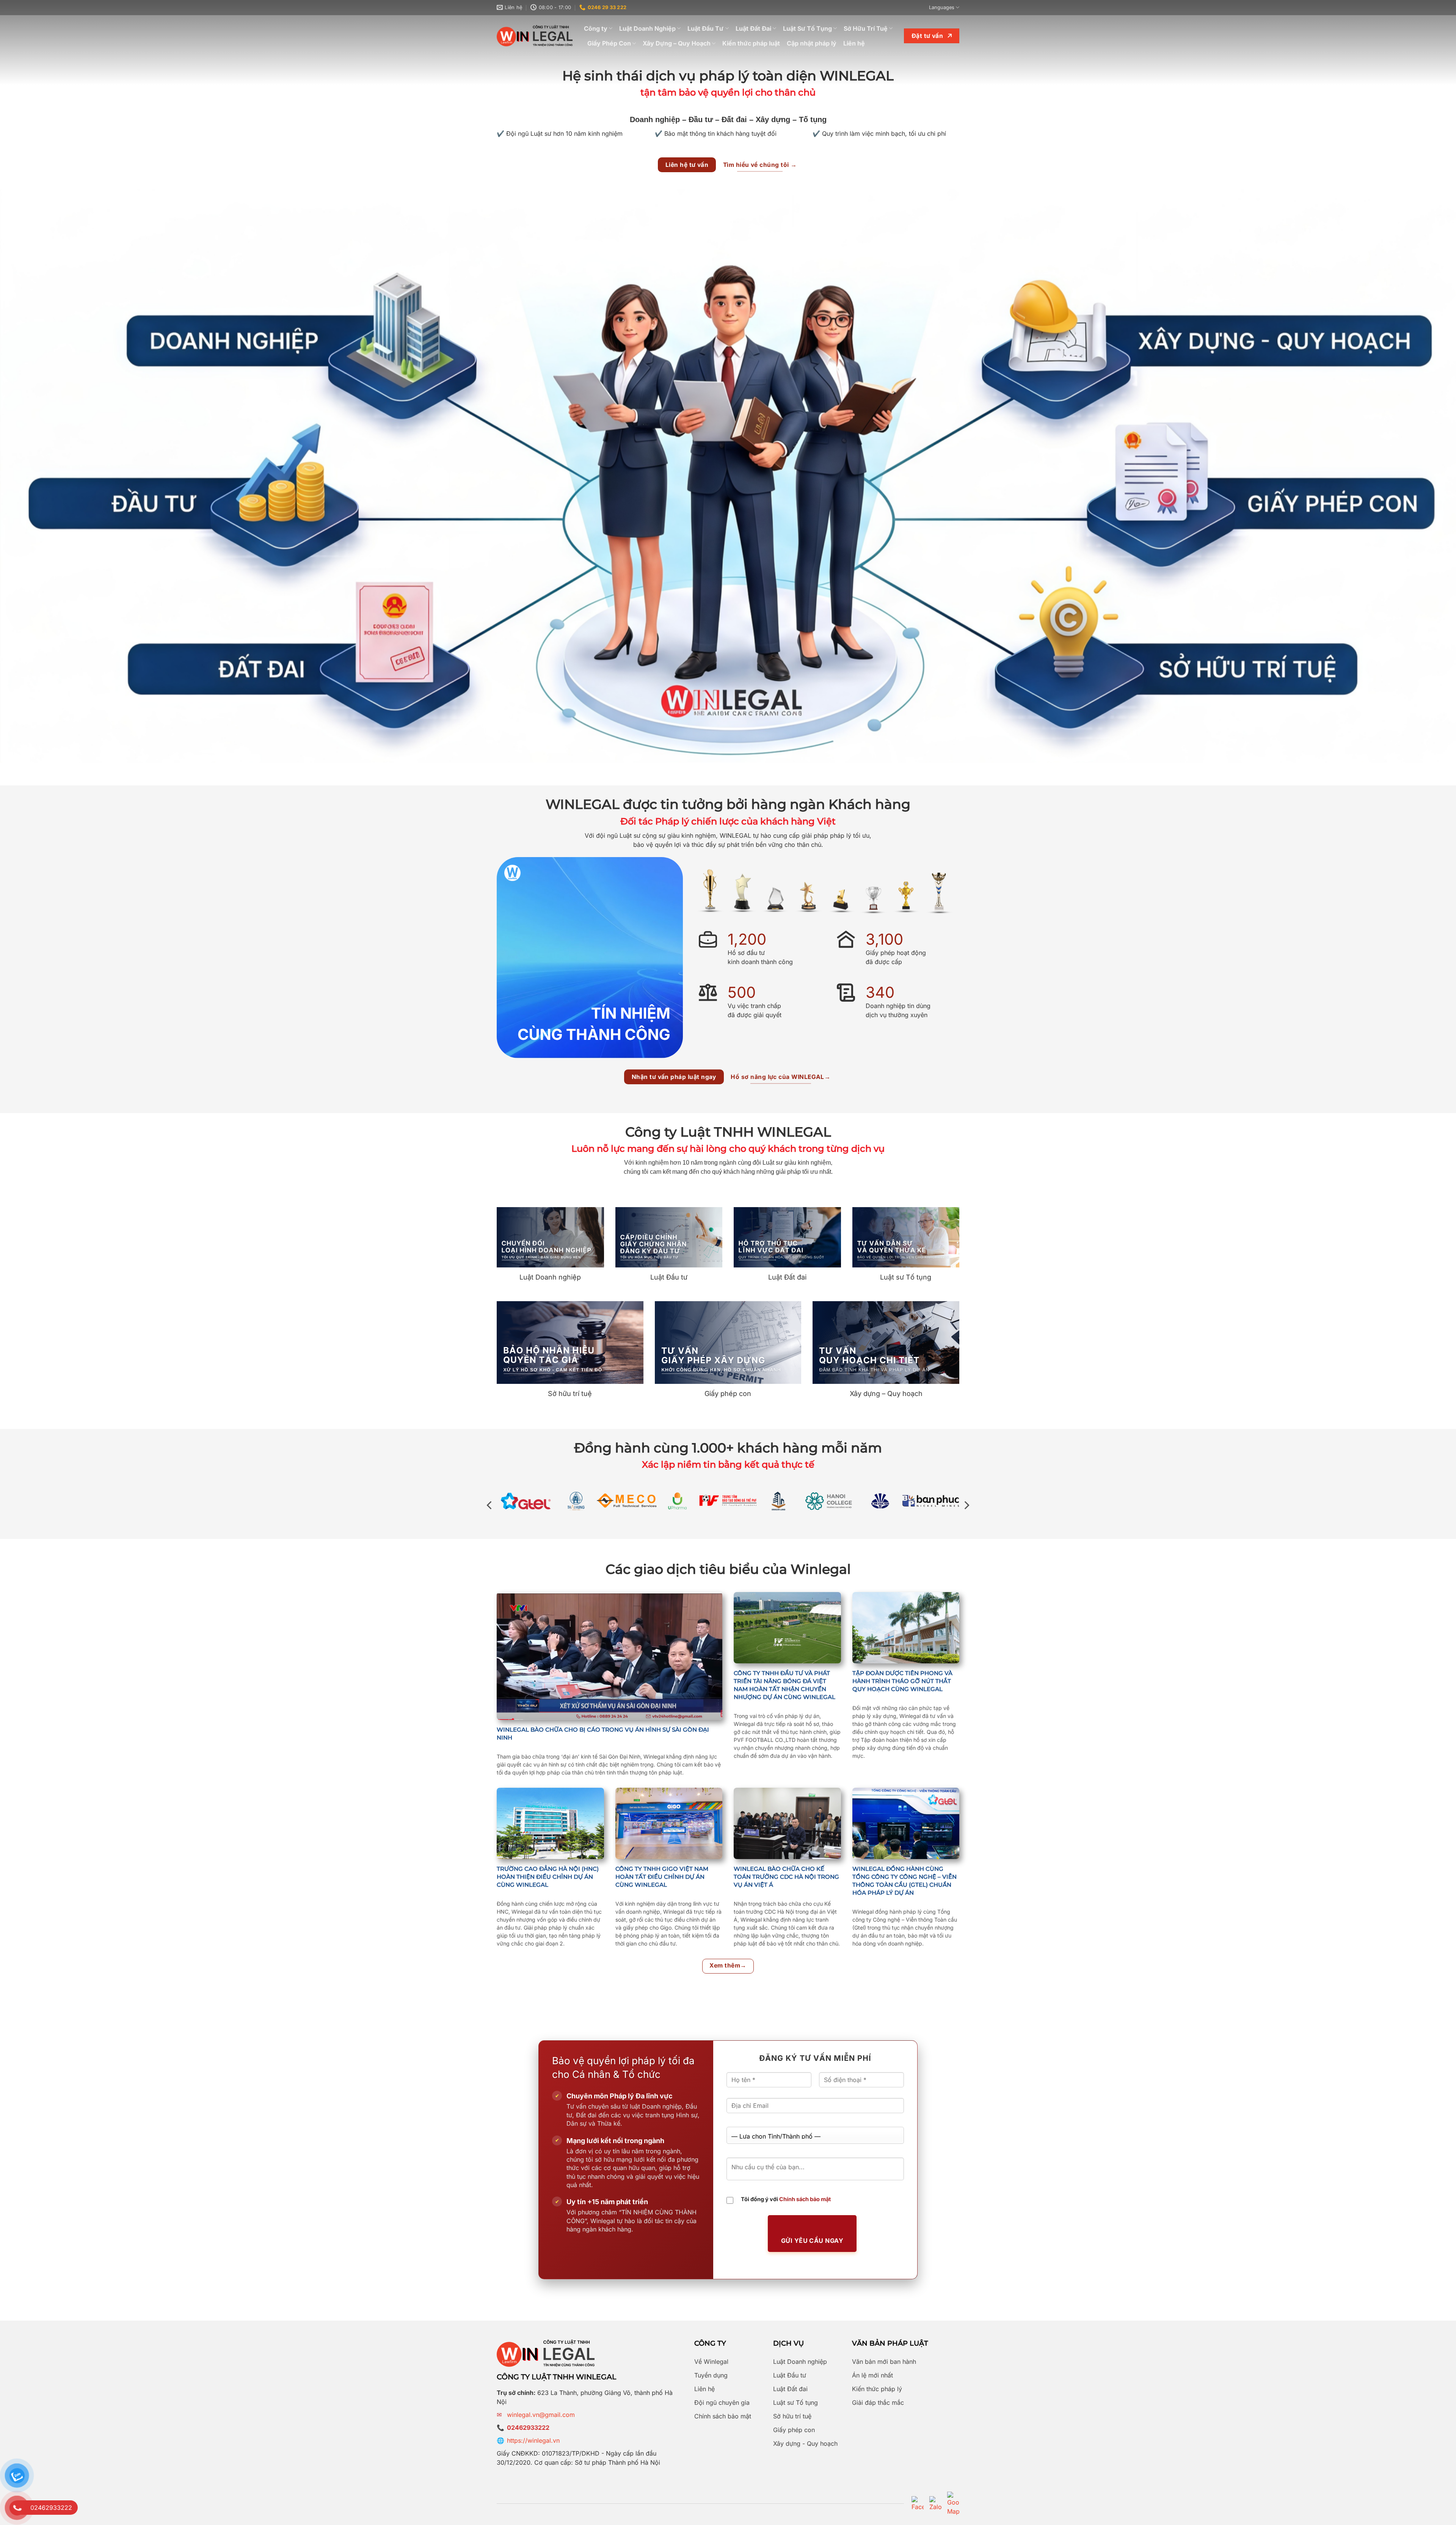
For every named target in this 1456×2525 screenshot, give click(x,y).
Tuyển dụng (711, 2375)
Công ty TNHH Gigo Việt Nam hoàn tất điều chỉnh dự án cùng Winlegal (662, 1877)
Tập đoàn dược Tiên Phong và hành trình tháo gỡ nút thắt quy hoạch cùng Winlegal (902, 1681)
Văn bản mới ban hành (884, 2362)
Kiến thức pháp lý (877, 2389)
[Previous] (490, 1505)
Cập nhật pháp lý (812, 43)
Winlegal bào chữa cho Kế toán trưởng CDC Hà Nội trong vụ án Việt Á (786, 1877)
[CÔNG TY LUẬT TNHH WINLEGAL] (535, 36)
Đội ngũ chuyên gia (722, 2403)
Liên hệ (854, 43)
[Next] (966, 1505)
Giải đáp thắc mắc (878, 2403)
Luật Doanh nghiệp (800, 2362)
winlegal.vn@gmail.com (541, 2415)
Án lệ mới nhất (872, 2375)
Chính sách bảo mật (805, 2199)
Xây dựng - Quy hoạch (805, 2443)
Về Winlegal (711, 2362)
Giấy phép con (794, 2430)
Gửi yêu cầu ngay (812, 2241)
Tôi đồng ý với (786, 2199)
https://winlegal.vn (533, 2440)
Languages (942, 7)
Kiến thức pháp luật (751, 43)
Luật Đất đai (790, 2389)
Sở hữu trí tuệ (792, 2416)
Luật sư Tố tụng (795, 2403)
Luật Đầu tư (790, 2375)
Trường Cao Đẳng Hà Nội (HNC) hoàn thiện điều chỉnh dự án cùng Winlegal (548, 1877)
